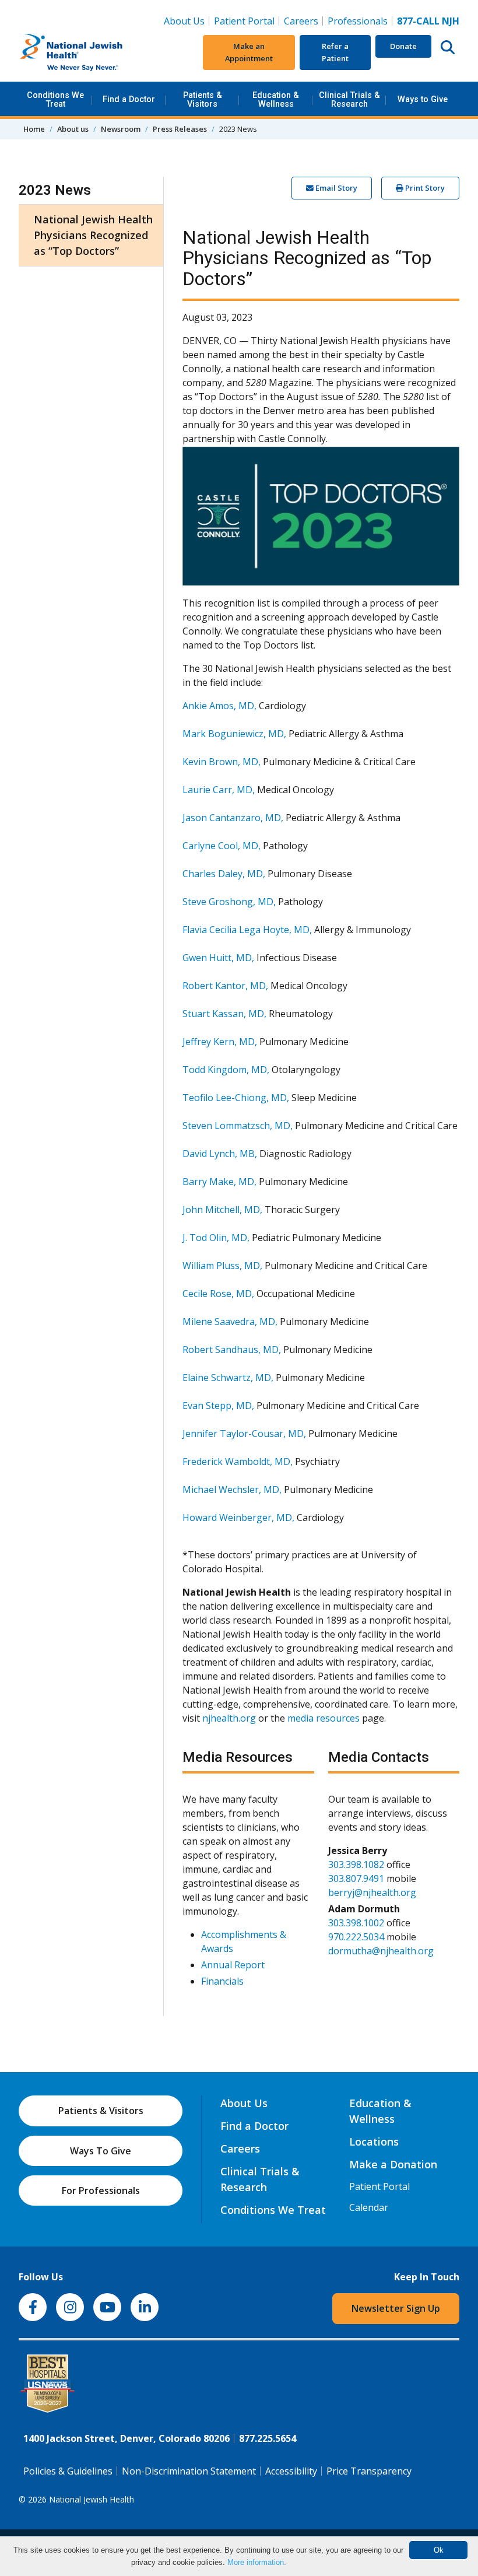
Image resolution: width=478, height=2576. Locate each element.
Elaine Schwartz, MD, (228, 1378)
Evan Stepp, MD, (218, 1406)
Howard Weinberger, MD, (238, 1517)
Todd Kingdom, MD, (226, 1070)
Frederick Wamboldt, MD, (238, 1462)
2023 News (55, 190)
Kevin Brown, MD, (222, 762)
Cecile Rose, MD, (218, 1294)
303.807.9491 (356, 1878)
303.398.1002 (356, 1923)
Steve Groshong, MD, (229, 902)
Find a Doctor (129, 99)
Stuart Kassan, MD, (224, 1014)
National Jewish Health (92, 2499)
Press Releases (180, 129)
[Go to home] (92, 52)
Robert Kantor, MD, (225, 986)
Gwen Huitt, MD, (218, 958)
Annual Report (233, 1965)
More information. (257, 2562)
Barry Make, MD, (219, 1182)
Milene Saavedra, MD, (230, 1322)
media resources (324, 1718)
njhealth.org (229, 1718)
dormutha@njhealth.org (381, 1951)
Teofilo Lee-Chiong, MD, (236, 1098)
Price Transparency (369, 2471)
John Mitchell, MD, (222, 1210)
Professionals (358, 21)
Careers (303, 21)
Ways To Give (101, 2151)
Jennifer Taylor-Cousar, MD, (244, 1434)
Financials (222, 1981)
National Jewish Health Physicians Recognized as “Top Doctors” (93, 235)
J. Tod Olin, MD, (216, 1238)
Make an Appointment (249, 52)
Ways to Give (423, 99)
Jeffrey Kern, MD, (220, 1042)
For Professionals (101, 2191)
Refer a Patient (335, 52)
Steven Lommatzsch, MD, (238, 1126)
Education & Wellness (276, 99)
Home (34, 129)
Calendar (369, 2207)
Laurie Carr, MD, (219, 790)
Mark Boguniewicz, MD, (234, 734)
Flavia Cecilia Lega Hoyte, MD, (247, 930)
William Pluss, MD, (222, 1266)
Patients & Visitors (203, 99)
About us (73, 129)
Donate (403, 46)
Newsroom (121, 129)
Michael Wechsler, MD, (232, 1489)
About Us (184, 21)
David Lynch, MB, (220, 1154)
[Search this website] (448, 47)
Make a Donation (393, 2164)
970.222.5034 (356, 1937)
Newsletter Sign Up (396, 2308)
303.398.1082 (356, 1864)
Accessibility (291, 2471)
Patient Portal (244, 21)
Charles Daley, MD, (224, 874)
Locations (374, 2142)
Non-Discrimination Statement (189, 2471)
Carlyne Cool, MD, (222, 846)
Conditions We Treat (55, 99)
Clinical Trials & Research (349, 99)
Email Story (335, 188)
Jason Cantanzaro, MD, (233, 818)
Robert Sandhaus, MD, (232, 1350)
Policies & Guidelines (68, 2471)
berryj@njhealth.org (372, 1892)
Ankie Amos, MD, (219, 706)
